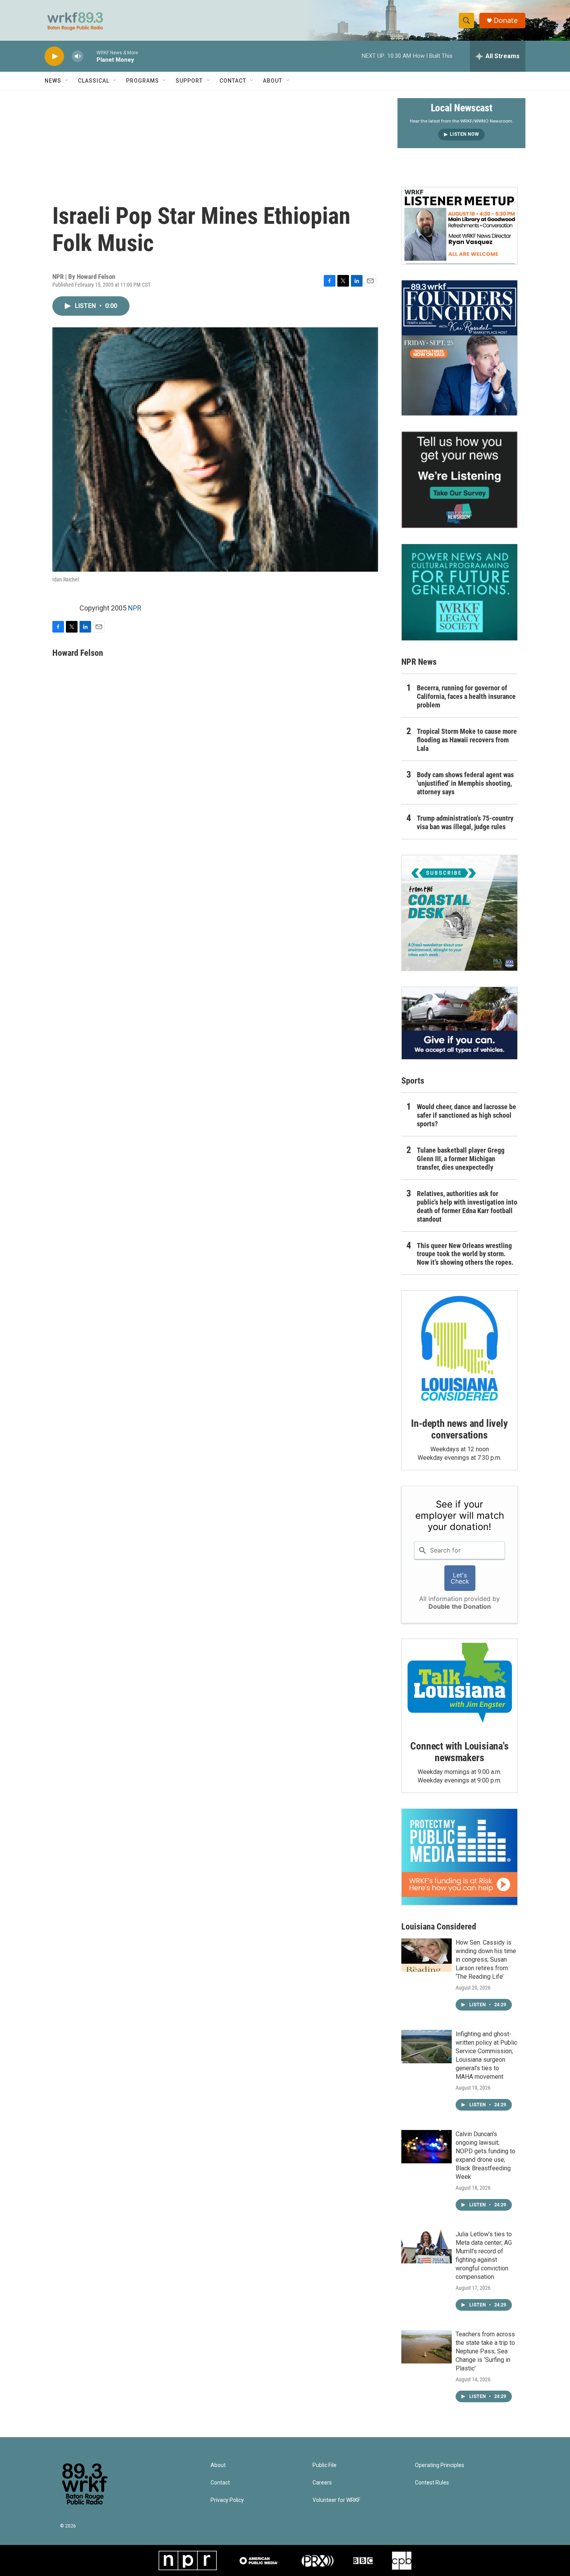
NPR (135, 608)
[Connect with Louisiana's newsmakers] (459, 1684)
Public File (325, 2465)
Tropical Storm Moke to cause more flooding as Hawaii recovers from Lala (467, 740)
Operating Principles (440, 2465)
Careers (322, 2483)
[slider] (90, 56)
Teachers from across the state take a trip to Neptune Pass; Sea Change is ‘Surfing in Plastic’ (485, 2351)
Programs (142, 81)
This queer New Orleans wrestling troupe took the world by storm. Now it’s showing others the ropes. (465, 1254)
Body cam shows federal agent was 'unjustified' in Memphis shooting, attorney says (465, 783)
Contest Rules (432, 2483)
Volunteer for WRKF (336, 2500)
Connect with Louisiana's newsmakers (459, 1752)
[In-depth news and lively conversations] (459, 1349)
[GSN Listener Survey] (459, 480)
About (273, 81)
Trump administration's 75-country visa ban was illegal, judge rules (465, 822)
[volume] (78, 56)
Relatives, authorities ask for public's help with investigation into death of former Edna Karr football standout (467, 1206)
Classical (94, 81)
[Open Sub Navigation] (67, 81)
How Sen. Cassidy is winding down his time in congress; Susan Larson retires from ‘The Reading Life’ (486, 1960)
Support (189, 81)
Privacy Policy (227, 2500)
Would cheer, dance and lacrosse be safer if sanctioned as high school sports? (466, 1115)
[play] (54, 56)
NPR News (419, 662)
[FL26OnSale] (459, 348)
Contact (233, 81)
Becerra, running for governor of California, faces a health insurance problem (466, 696)
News (53, 81)
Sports (413, 1081)
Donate (506, 20)
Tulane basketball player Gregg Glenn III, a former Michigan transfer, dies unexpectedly (461, 1159)
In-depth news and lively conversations (459, 1429)
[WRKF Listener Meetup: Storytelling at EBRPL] (459, 226)
